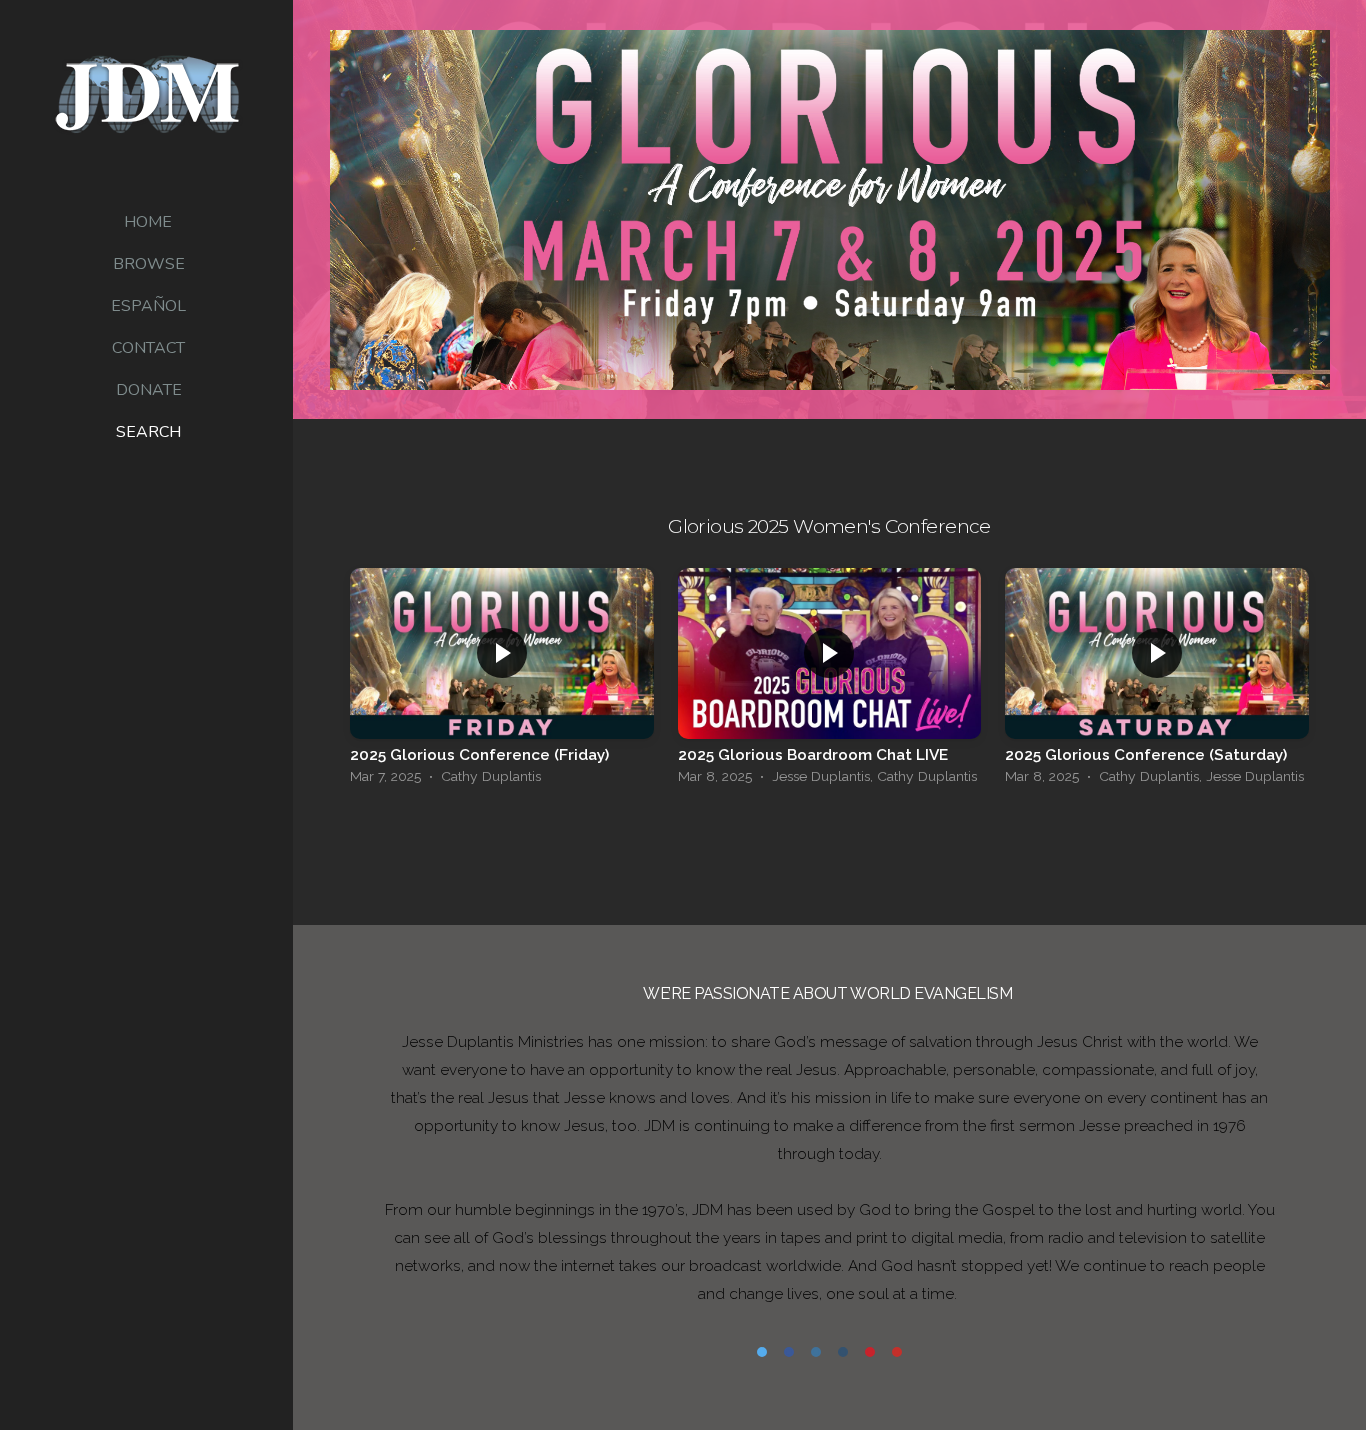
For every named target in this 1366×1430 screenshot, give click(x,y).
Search (148, 432)
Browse (149, 264)
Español (148, 306)
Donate (149, 390)
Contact (148, 348)
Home (148, 222)
